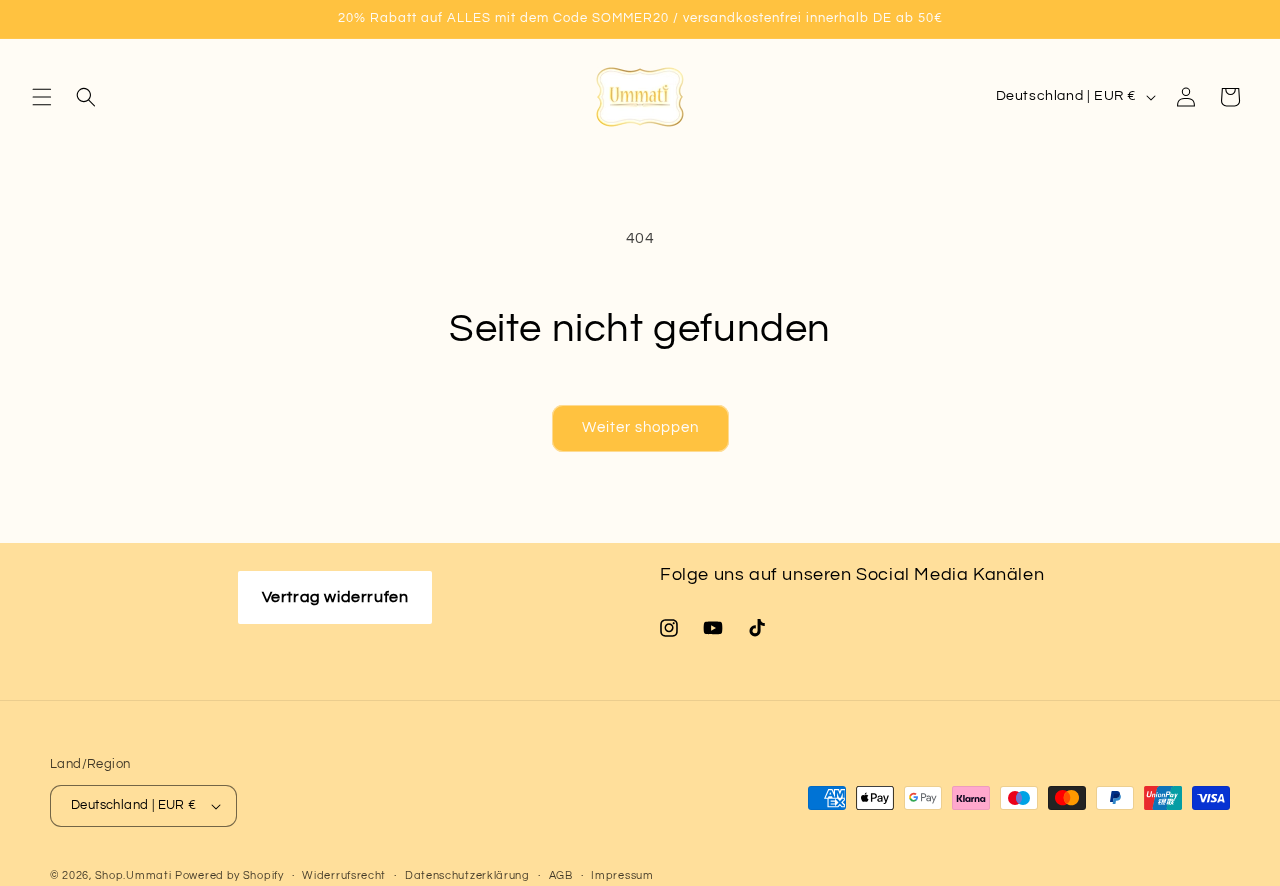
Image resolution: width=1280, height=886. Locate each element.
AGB (561, 874)
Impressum (622, 874)
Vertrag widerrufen (335, 597)
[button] (42, 97)
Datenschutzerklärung (467, 874)
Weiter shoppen (640, 427)
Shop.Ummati (133, 875)
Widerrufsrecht (344, 874)
